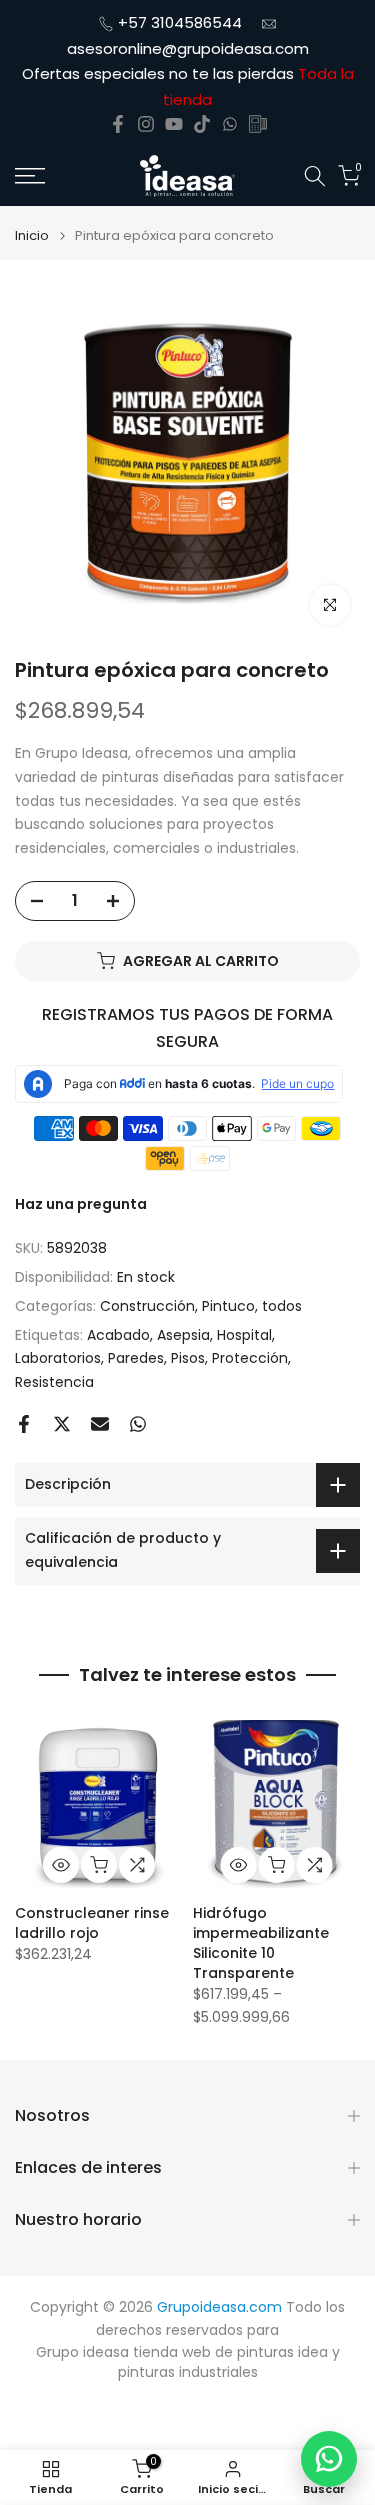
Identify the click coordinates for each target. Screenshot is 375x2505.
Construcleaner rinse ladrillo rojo (92, 1922)
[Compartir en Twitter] (62, 1424)
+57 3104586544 (180, 22)
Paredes (136, 1358)
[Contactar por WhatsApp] (329, 2459)
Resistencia (54, 1382)
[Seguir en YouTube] (174, 124)
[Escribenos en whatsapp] (230, 124)
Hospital (244, 1335)
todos (282, 1306)
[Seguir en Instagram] (146, 124)
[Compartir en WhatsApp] (138, 1424)
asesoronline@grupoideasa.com (188, 48)
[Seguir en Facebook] (118, 124)
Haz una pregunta (81, 1204)
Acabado (118, 1335)
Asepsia (183, 1335)
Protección (250, 1358)
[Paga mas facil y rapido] (258, 124)
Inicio (32, 235)
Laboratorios (58, 1358)
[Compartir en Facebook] (24, 1424)
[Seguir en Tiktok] (202, 124)
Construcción (147, 1306)
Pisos (188, 1358)
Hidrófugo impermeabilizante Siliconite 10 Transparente (261, 1942)
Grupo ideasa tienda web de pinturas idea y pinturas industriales (188, 2362)
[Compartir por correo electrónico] (100, 1424)
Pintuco (228, 1306)
